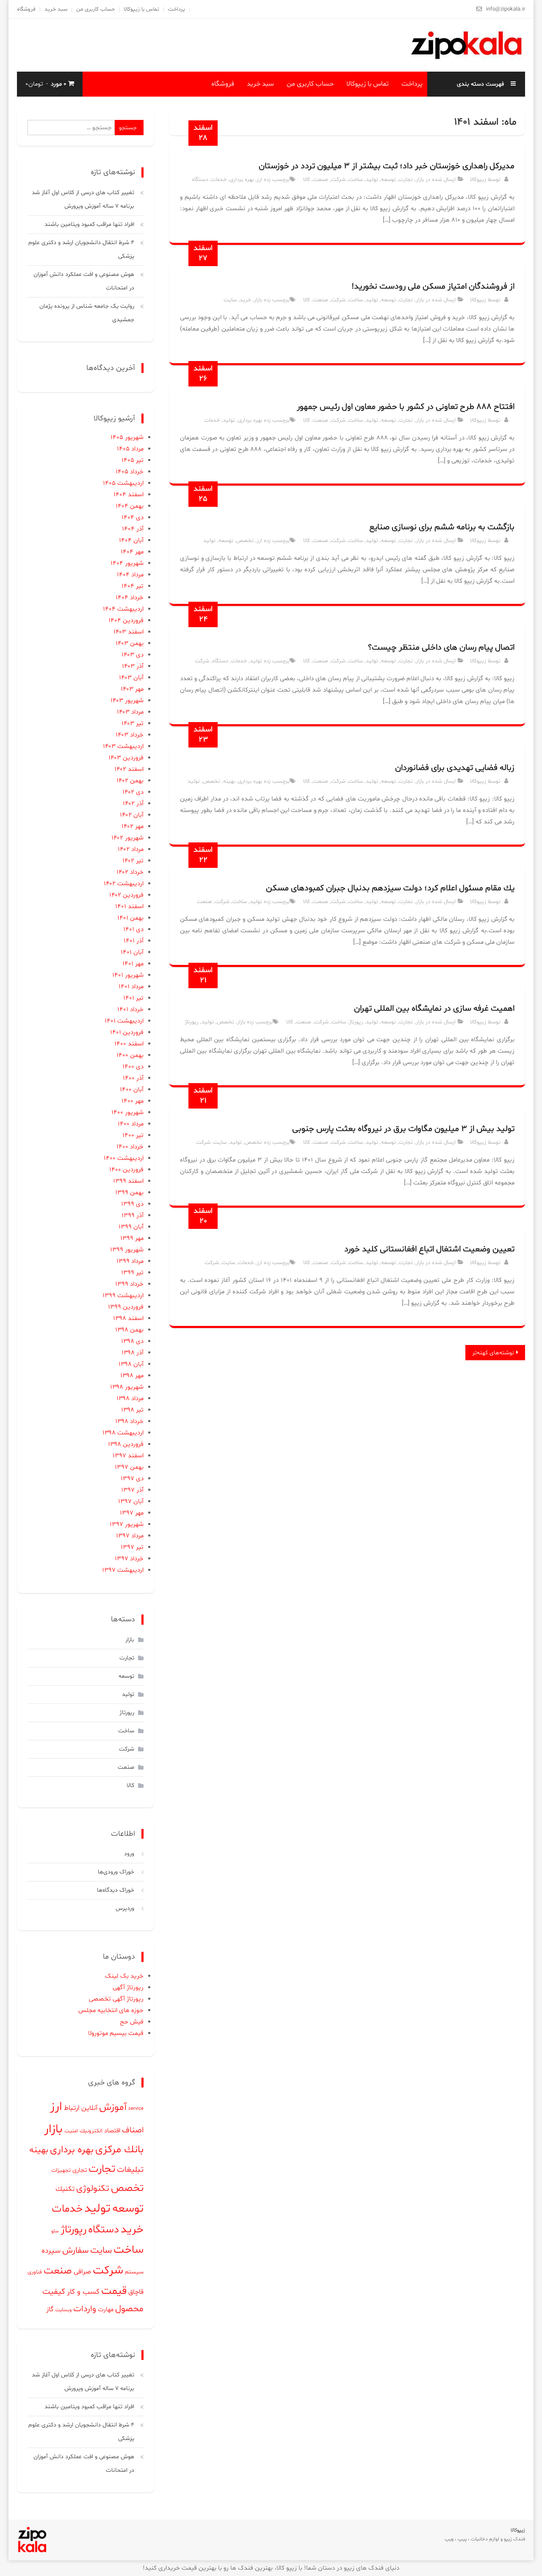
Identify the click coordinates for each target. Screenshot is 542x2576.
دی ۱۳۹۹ (132, 1204)
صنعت (321, 180)
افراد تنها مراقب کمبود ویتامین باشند (89, 224)
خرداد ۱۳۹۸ (129, 1421)
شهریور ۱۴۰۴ (127, 563)
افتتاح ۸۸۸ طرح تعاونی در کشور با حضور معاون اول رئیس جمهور (406, 407)
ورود (129, 1854)
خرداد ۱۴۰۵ (130, 472)
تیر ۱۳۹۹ (132, 1273)
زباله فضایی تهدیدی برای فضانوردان (455, 768)
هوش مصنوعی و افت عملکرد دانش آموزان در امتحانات (84, 281)
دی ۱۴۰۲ (133, 792)
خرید (245, 300)
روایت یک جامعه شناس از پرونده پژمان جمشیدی (87, 313)
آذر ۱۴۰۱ (134, 941)
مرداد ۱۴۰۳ (130, 712)
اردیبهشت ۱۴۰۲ (124, 884)
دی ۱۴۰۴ (133, 518)
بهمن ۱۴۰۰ (130, 1055)
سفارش (75, 2251)
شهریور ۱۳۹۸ (127, 1387)
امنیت (71, 2131)
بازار (420, 180)
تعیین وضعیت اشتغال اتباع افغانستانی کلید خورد (429, 1249)
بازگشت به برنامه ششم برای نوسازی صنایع (442, 527)
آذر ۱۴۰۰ (133, 1078)
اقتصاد (112, 2131)
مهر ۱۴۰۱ (133, 964)
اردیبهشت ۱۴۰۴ (123, 609)
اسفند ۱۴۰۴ (129, 495)
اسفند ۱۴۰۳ (129, 632)
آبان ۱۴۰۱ (132, 952)
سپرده (51, 2251)
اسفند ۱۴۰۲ (129, 769)
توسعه (389, 180)
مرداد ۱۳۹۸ (130, 1399)
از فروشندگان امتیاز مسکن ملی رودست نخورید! (433, 286)
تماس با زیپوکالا (141, 9)
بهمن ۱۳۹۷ (129, 1467)
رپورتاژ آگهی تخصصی (116, 1999)
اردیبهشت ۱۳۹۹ (123, 1296)
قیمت (114, 2291)
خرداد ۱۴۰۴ (130, 598)
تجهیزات (61, 2170)
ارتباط (72, 2108)
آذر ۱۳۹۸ (133, 1353)
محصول (129, 2309)
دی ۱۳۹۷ (132, 1479)
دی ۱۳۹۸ (132, 1341)
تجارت (406, 180)
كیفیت (54, 2292)
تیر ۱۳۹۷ (132, 1547)
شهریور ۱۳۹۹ (127, 1250)
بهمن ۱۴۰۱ (130, 918)
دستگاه (200, 180)
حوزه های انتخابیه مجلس (111, 2011)
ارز (259, 180)
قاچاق (136, 2292)
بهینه (229, 781)
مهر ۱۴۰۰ (133, 1101)
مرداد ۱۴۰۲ (131, 849)
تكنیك (65, 2189)
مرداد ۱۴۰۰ (131, 1124)
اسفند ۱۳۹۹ (128, 1181)
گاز (50, 2309)
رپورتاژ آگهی (128, 1988)
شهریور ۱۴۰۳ (127, 701)
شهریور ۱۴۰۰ (127, 1113)
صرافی (82, 2272)
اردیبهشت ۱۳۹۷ (123, 1570)
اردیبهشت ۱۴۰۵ (123, 483)
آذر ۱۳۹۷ (132, 1490)
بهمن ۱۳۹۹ (129, 1193)
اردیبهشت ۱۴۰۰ (124, 1158)
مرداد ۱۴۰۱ (131, 987)
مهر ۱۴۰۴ (132, 552)
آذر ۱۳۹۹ (133, 1216)
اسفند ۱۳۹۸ (128, 1319)
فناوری (35, 2272)
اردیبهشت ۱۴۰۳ (123, 746)
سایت (230, 300)
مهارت (106, 2310)
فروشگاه (26, 9)
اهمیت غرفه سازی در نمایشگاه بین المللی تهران (434, 1009)
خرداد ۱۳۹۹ (129, 1284)
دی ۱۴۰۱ (133, 930)
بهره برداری (242, 180)
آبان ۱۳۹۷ (131, 1502)
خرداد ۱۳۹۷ (129, 1559)
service (136, 2109)
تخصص (245, 541)
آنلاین (89, 2108)
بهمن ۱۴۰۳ (130, 643)
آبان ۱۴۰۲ (132, 815)
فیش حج (132, 2022)
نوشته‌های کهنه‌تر (493, 1353)
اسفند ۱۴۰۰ (129, 1044)
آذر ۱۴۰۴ (133, 529)
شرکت (338, 180)
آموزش (113, 2107)
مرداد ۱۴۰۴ (130, 575)
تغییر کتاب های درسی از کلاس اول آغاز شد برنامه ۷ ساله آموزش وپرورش (83, 199)
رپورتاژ (356, 1022)
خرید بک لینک (124, 1976)
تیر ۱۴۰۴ (133, 586)
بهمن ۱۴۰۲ (130, 781)
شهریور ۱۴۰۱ (128, 975)
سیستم (134, 2272)
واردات (85, 2309)
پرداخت (177, 9)
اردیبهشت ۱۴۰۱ (124, 1021)
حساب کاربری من (95, 9)
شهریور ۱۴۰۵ (127, 438)
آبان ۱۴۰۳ (131, 678)
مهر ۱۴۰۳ (132, 689)
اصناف (133, 2130)
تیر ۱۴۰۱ (133, 998)
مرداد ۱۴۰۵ (130, 449)
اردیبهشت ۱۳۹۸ (123, 1433)
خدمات (219, 180)
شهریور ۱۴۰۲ (127, 838)
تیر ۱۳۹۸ (132, 1410)
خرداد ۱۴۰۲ (130, 872)
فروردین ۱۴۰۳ (126, 758)
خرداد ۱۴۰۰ (130, 1147)
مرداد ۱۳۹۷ (130, 1536)
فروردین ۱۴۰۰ (126, 1170)
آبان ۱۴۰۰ (132, 1090)
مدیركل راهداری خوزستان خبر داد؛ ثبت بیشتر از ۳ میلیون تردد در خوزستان (387, 166)
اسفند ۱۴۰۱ (129, 907)
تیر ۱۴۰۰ (133, 1135)
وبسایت (63, 2310)
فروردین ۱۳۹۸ (126, 1444)
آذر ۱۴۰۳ (133, 666)
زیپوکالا (478, 180)
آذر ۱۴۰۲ (133, 804)
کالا (307, 180)
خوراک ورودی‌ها (116, 1872)
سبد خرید (56, 9)
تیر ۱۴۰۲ (133, 861)
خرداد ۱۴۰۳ (130, 735)
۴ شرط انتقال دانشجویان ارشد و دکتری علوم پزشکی (81, 249)
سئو (55, 2231)
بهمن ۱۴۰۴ (130, 506)
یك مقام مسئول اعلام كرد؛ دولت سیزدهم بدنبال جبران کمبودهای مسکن (390, 888)
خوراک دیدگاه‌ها (116, 1890)
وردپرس (125, 1908)
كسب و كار (83, 2292)
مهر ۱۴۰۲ (133, 827)
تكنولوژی (93, 2188)
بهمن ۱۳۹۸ (129, 1330)
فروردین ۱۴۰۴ (126, 621)
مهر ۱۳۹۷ (132, 1513)
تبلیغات (130, 2170)
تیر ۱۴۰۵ (133, 460)
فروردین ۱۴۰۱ (127, 1032)
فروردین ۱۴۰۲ (126, 895)
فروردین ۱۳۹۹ (126, 1307)
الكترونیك (91, 2131)
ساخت (356, 180)
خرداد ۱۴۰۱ (130, 1010)
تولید (372, 180)
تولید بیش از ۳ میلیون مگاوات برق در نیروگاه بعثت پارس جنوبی (403, 1129)
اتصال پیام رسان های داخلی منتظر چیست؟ (441, 647)
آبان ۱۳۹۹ (131, 1227)
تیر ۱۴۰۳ (133, 724)
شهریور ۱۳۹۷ (127, 1524)
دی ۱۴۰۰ (133, 1067)
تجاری (80, 2170)
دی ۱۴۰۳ (133, 655)
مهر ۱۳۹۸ (132, 1376)
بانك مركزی (119, 2150)
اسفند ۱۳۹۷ (128, 1456)
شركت (202, 661)
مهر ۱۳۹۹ (132, 1238)
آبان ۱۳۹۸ (131, 1364)
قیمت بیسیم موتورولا (116, 2033)
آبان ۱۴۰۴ (131, 540)
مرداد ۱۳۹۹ (130, 1261)
